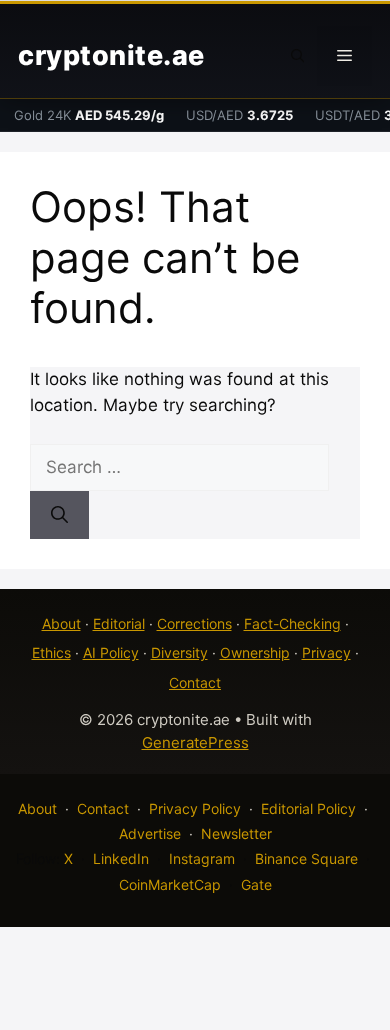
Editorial (119, 623)
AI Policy (111, 652)
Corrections (194, 623)
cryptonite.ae (111, 55)
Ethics (51, 652)
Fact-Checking (292, 623)
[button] (298, 56)
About (61, 623)
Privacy (326, 652)
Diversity (179, 652)
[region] (195, 859)
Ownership (255, 652)
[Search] (59, 515)
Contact (195, 682)
